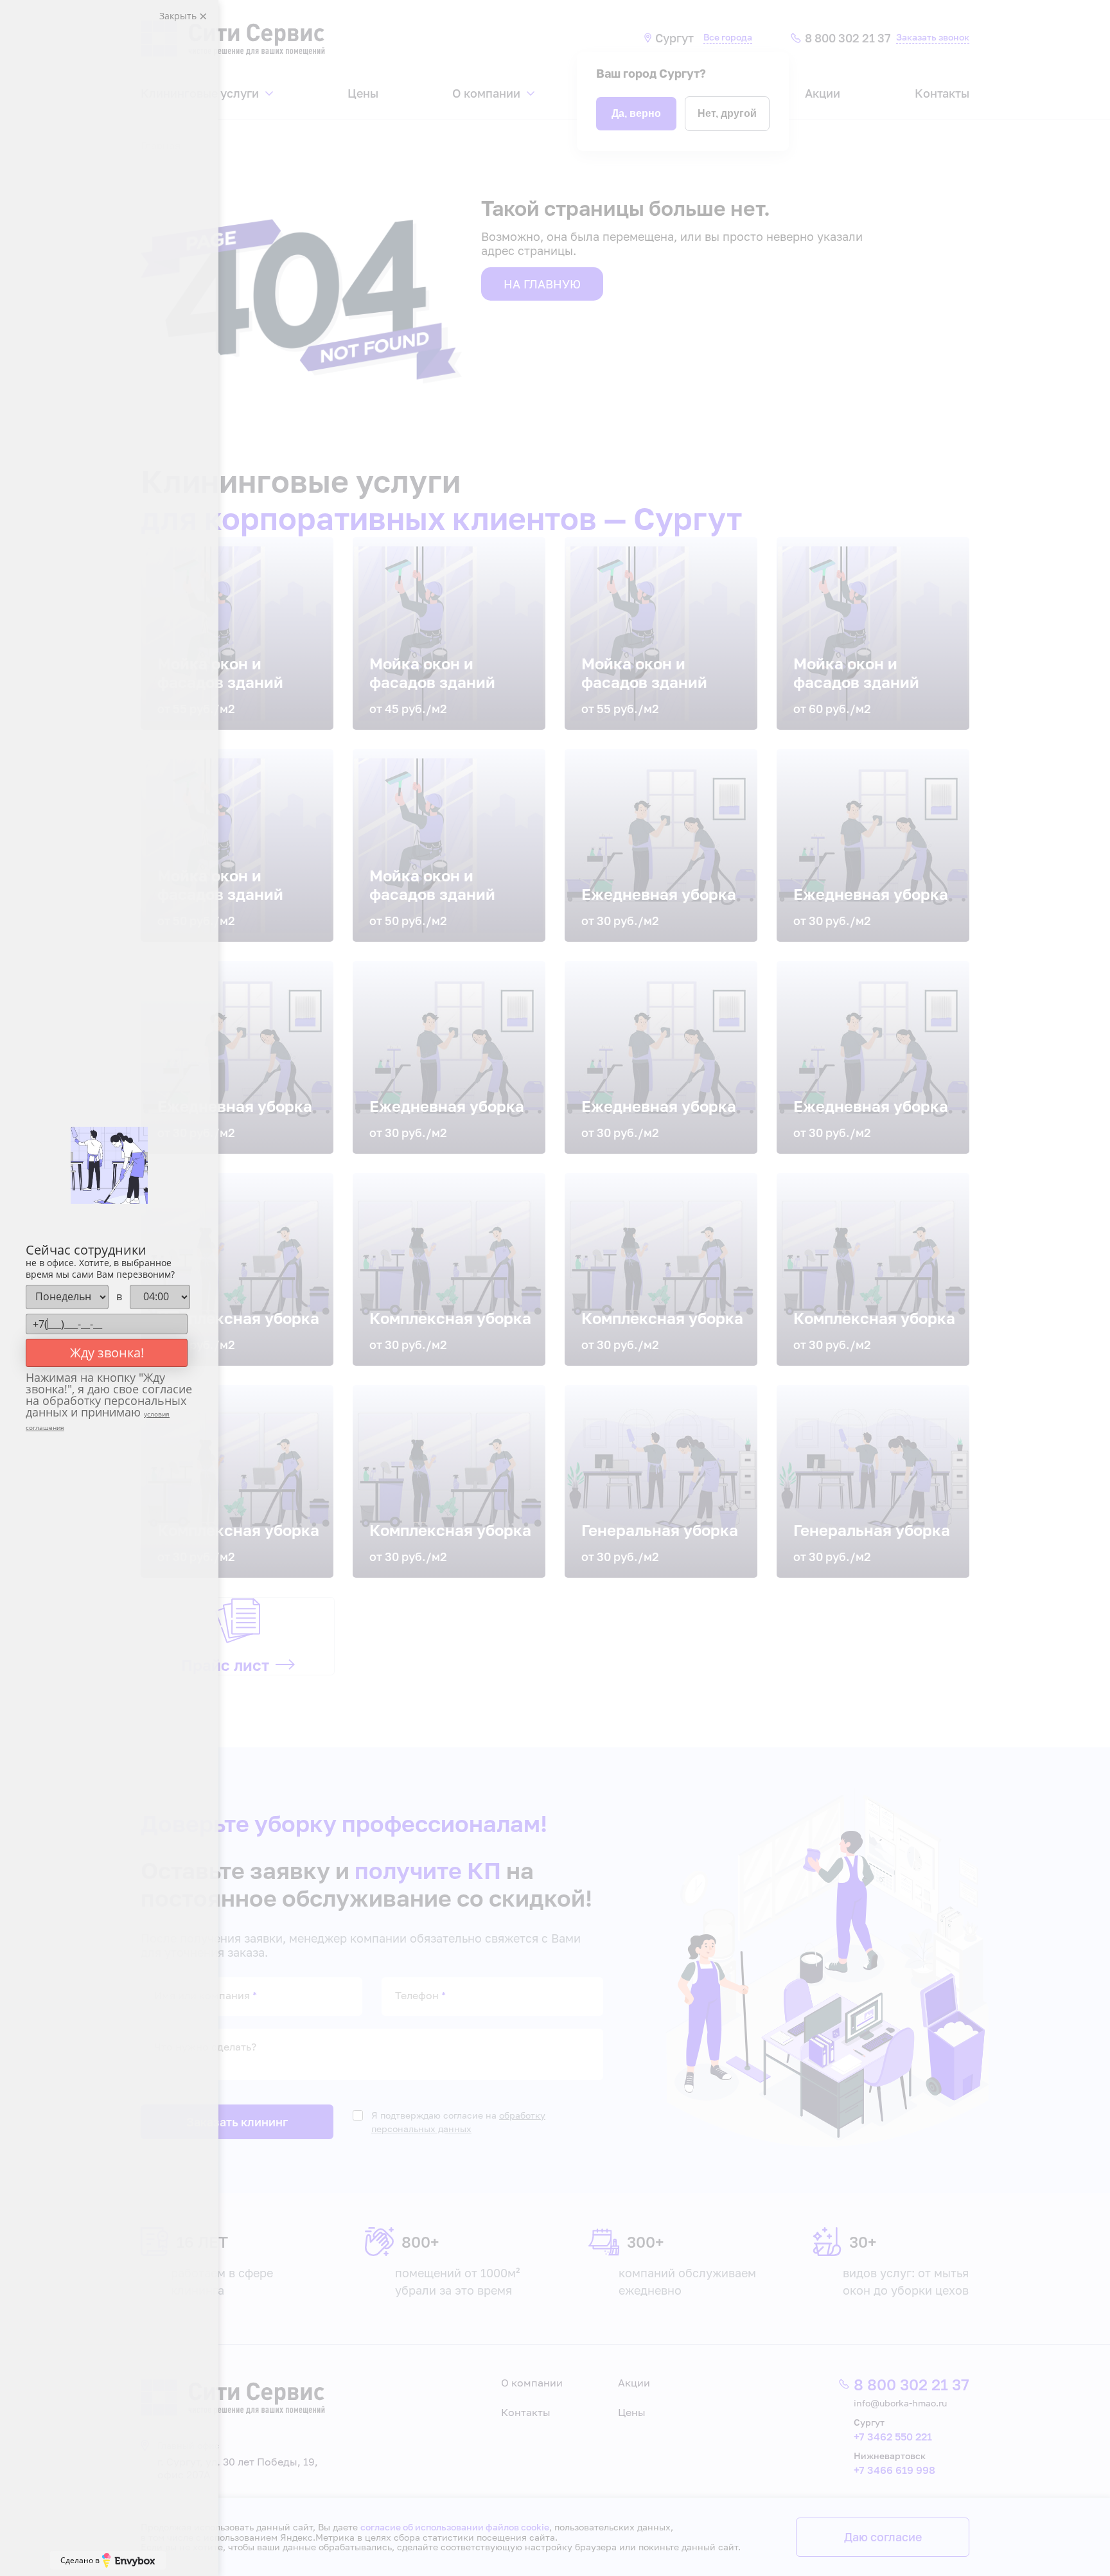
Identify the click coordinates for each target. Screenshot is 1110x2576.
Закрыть (179, 16)
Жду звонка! (107, 1353)
